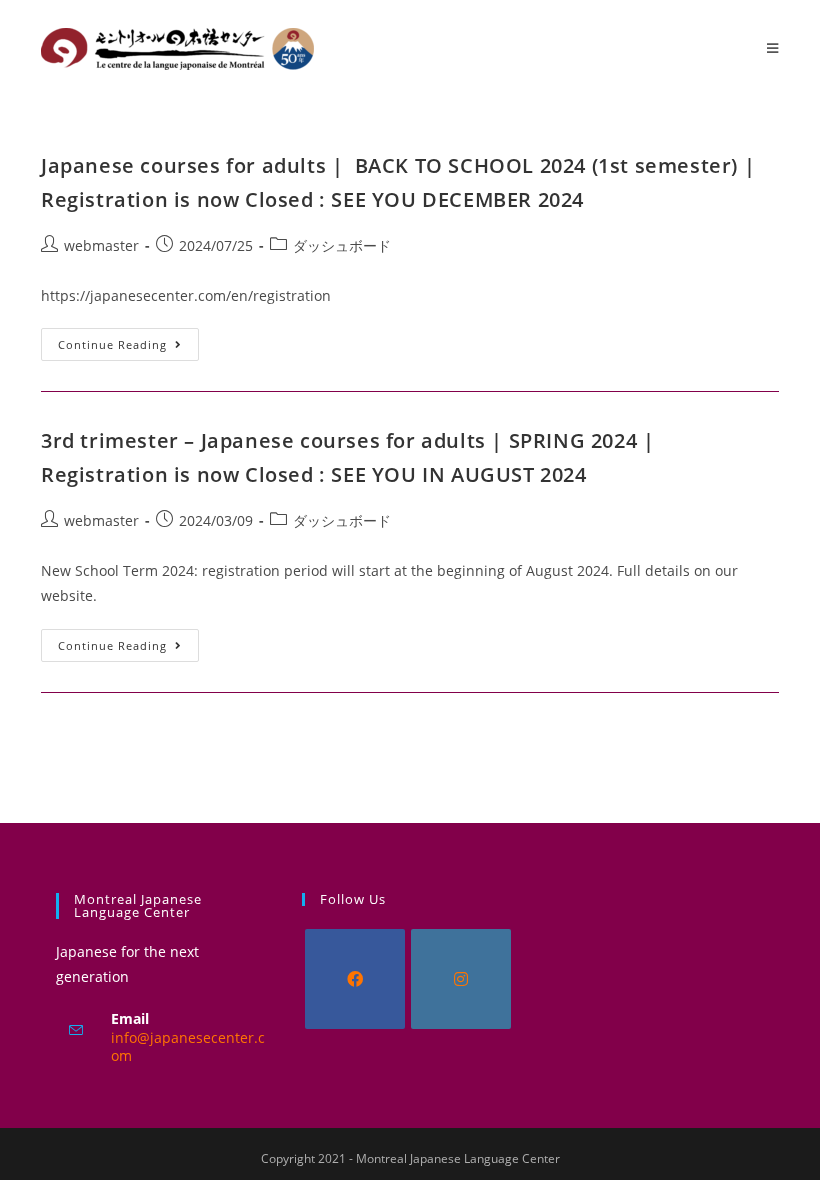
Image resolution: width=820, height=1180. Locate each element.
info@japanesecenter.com (188, 1046)
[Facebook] (355, 979)
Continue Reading (128, 340)
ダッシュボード (342, 245)
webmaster (101, 245)
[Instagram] (461, 979)
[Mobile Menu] (773, 48)
